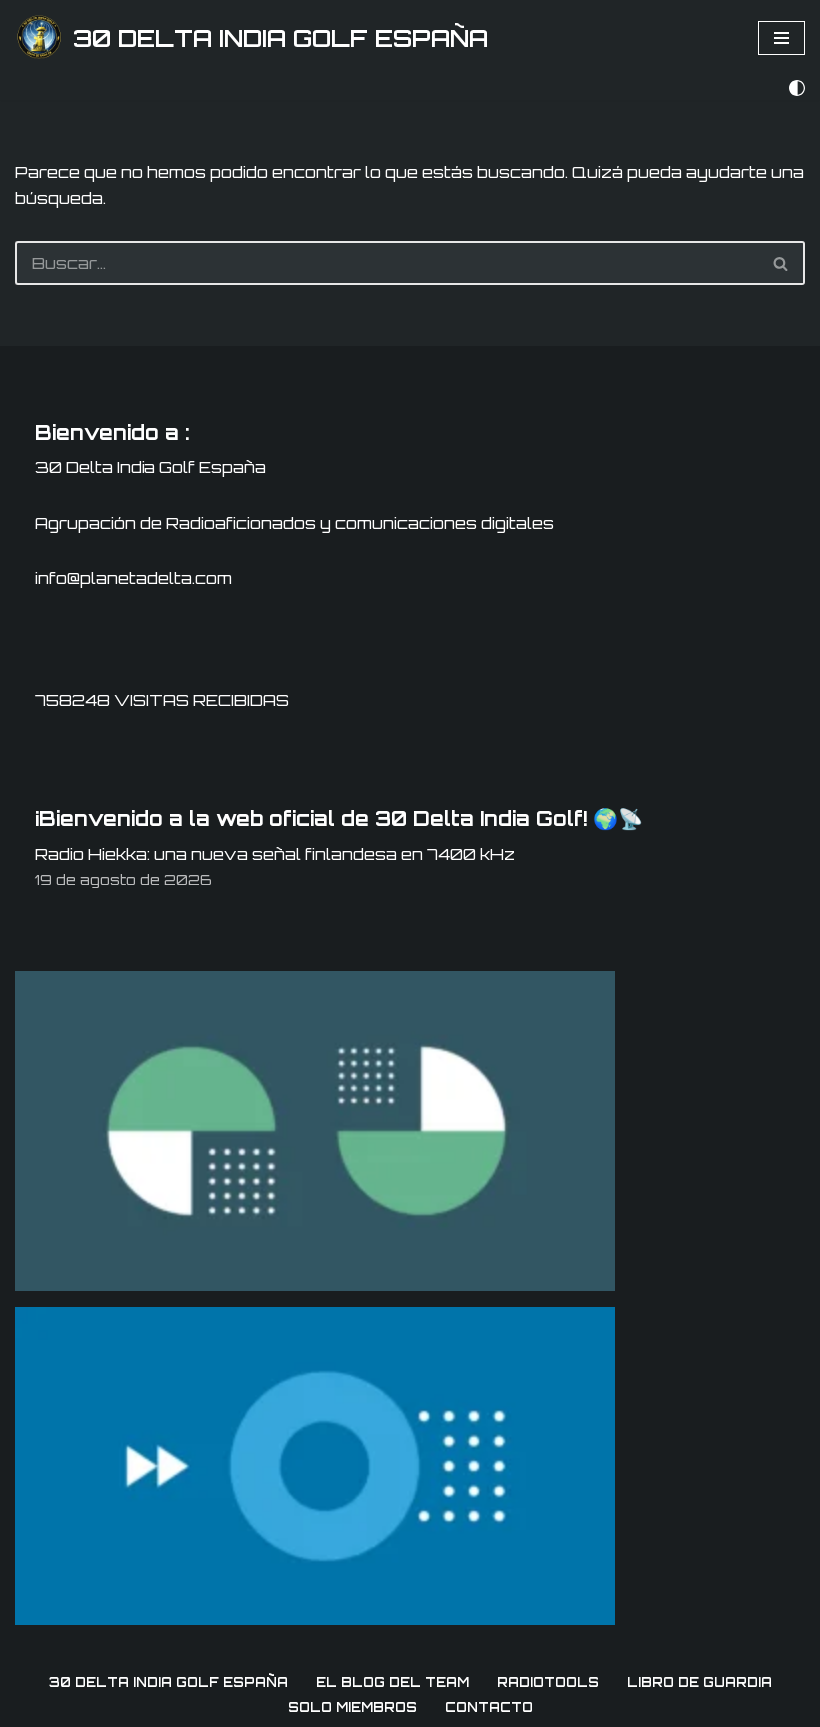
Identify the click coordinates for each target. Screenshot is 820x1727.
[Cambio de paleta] (797, 88)
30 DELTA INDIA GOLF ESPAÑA (168, 1682)
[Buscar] (781, 263)
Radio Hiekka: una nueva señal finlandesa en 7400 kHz (275, 854)
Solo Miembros (352, 1707)
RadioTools (548, 1682)
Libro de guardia (699, 1682)
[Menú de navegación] (781, 38)
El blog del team (392, 1682)
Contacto (489, 1707)
